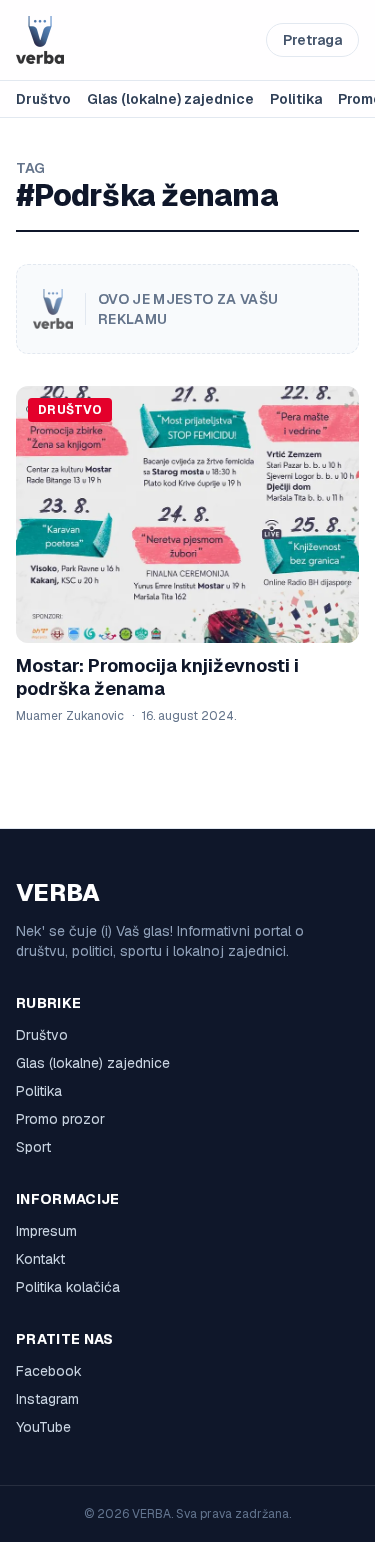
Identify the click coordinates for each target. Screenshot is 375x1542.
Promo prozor (60, 1119)
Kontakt (40, 1259)
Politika (296, 99)
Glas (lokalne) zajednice (170, 99)
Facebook (49, 1371)
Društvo (43, 99)
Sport (33, 1147)
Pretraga (312, 40)
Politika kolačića (68, 1287)
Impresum (46, 1231)
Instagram (47, 1399)
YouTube (43, 1427)
